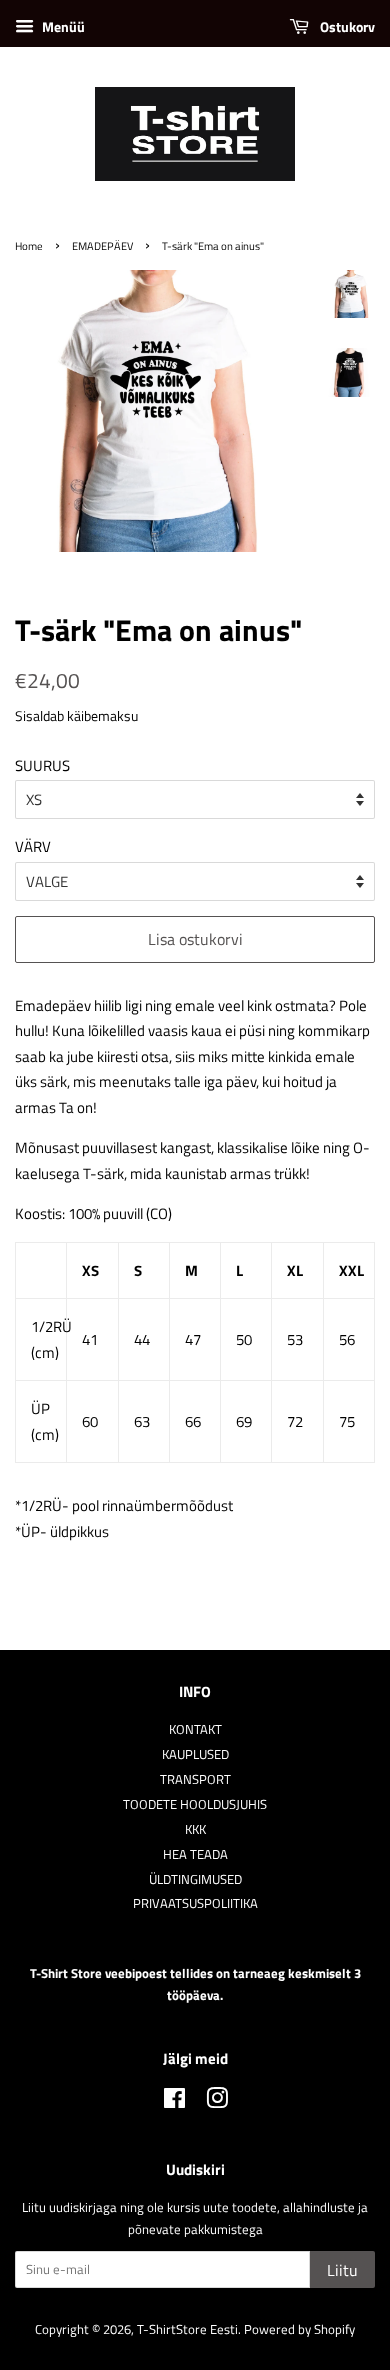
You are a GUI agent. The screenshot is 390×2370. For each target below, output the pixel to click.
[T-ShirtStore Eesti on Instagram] (217, 2102)
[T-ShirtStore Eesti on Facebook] (174, 2102)
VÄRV (33, 846)
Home (29, 245)
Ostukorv (346, 26)
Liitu (342, 2270)
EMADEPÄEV (102, 245)
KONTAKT (195, 1729)
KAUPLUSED (195, 1754)
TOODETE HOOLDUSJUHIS (195, 1804)
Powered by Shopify (299, 2329)
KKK (195, 1829)
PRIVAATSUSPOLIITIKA (195, 1903)
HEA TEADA (195, 1854)
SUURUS (42, 765)
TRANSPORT (195, 1779)
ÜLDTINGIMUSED (195, 1879)
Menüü (62, 26)
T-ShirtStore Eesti (187, 2329)
